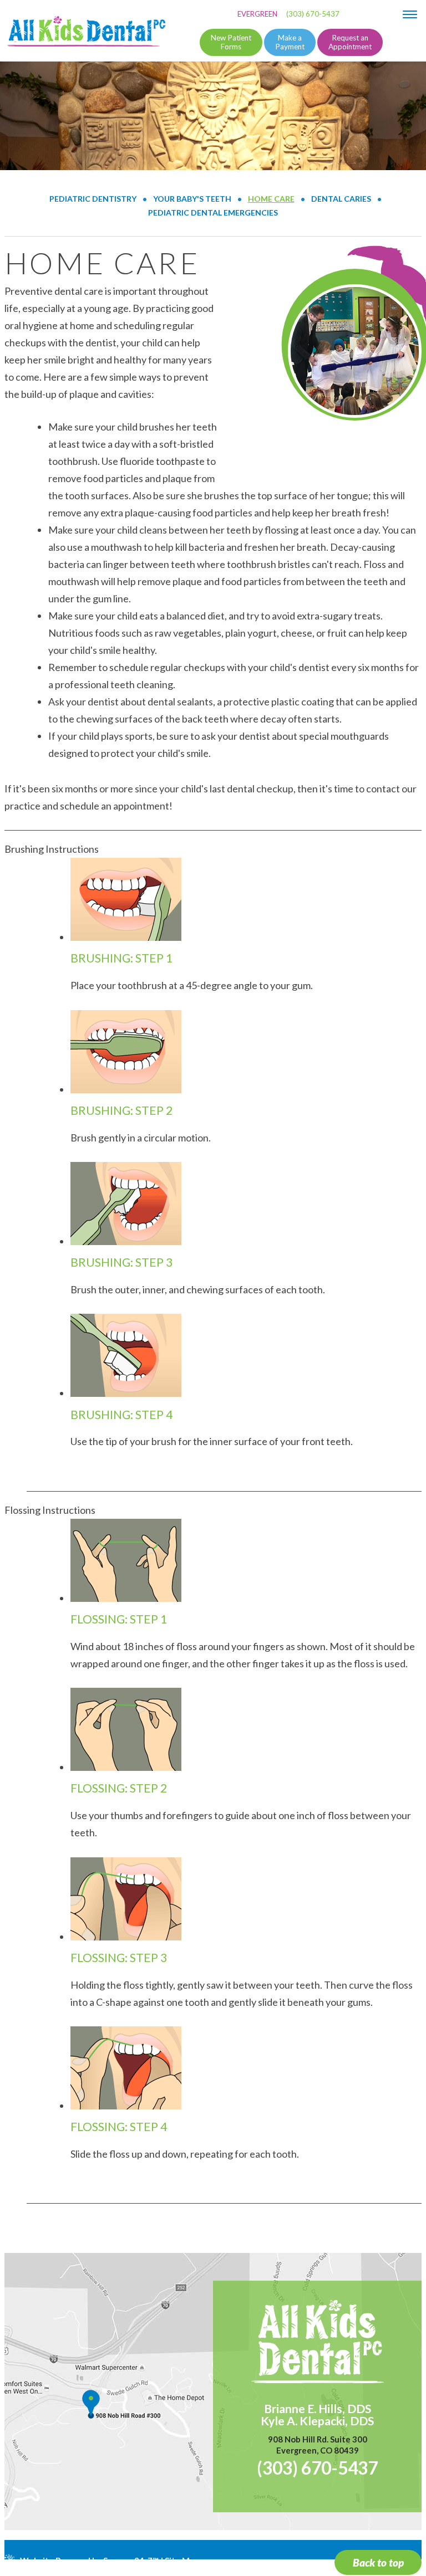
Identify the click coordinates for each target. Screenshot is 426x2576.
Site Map (182, 2560)
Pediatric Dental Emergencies (213, 212)
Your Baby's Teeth (192, 199)
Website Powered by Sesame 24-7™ (89, 2560)
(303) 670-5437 (313, 14)
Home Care (271, 199)
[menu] (410, 14)
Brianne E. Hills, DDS (318, 2409)
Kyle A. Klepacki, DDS (317, 2421)
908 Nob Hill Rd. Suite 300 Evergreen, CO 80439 (318, 2445)
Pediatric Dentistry (93, 199)
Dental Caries (341, 199)
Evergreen (257, 14)
